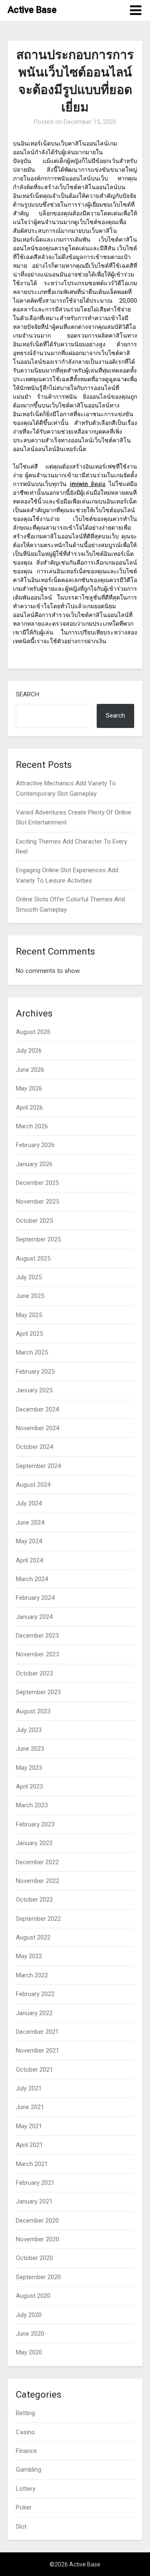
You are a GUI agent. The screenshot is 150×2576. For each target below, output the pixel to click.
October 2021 (34, 2070)
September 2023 (38, 1692)
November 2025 (37, 1202)
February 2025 (35, 1372)
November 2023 (37, 1654)
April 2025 (29, 1334)
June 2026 (30, 1070)
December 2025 (37, 1183)
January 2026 (34, 1164)
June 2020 (30, 2334)
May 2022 (29, 1956)
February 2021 (35, 2183)
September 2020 (38, 2277)
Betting (25, 2413)
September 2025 (38, 1239)
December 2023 (37, 1636)
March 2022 (32, 1975)
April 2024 (29, 1560)
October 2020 (34, 2258)
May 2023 (29, 1768)
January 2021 (34, 2201)
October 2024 (34, 1447)
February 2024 (35, 1598)
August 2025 (33, 1258)
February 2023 (35, 1824)
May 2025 (29, 1315)
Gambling (29, 2470)
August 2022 (33, 1937)
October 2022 (34, 1900)
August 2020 (33, 2296)
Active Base (32, 10)
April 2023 (29, 1786)
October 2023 (34, 1673)
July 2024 (29, 1503)
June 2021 (30, 2107)
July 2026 (29, 1051)
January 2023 (34, 1843)
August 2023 (33, 1711)
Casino (25, 2432)
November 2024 (37, 1428)
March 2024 (32, 1579)
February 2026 (35, 1145)
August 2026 (33, 1032)
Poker (24, 2507)
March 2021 (32, 2164)
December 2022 (37, 1862)
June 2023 (30, 1749)
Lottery (26, 2489)
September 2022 (38, 1919)
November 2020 (37, 2239)
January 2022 (34, 2013)
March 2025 (32, 1352)
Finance (26, 2451)
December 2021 (37, 2032)
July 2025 (29, 1277)
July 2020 (29, 2315)
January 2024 (34, 1617)
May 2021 (29, 2126)
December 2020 (37, 2221)
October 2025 (34, 1221)
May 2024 (29, 1541)
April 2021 (29, 2145)
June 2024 (30, 1522)
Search (27, 694)
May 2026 (29, 1088)
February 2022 (35, 1994)
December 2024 (37, 1409)
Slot (21, 2527)
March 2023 (32, 1805)
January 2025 (34, 1390)
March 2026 (32, 1126)
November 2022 (37, 1881)
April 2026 (29, 1108)
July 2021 (29, 2088)
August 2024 (33, 1485)
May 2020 (29, 2352)
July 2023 (29, 1730)
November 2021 (37, 2050)
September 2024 (38, 1466)
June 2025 (30, 1296)
